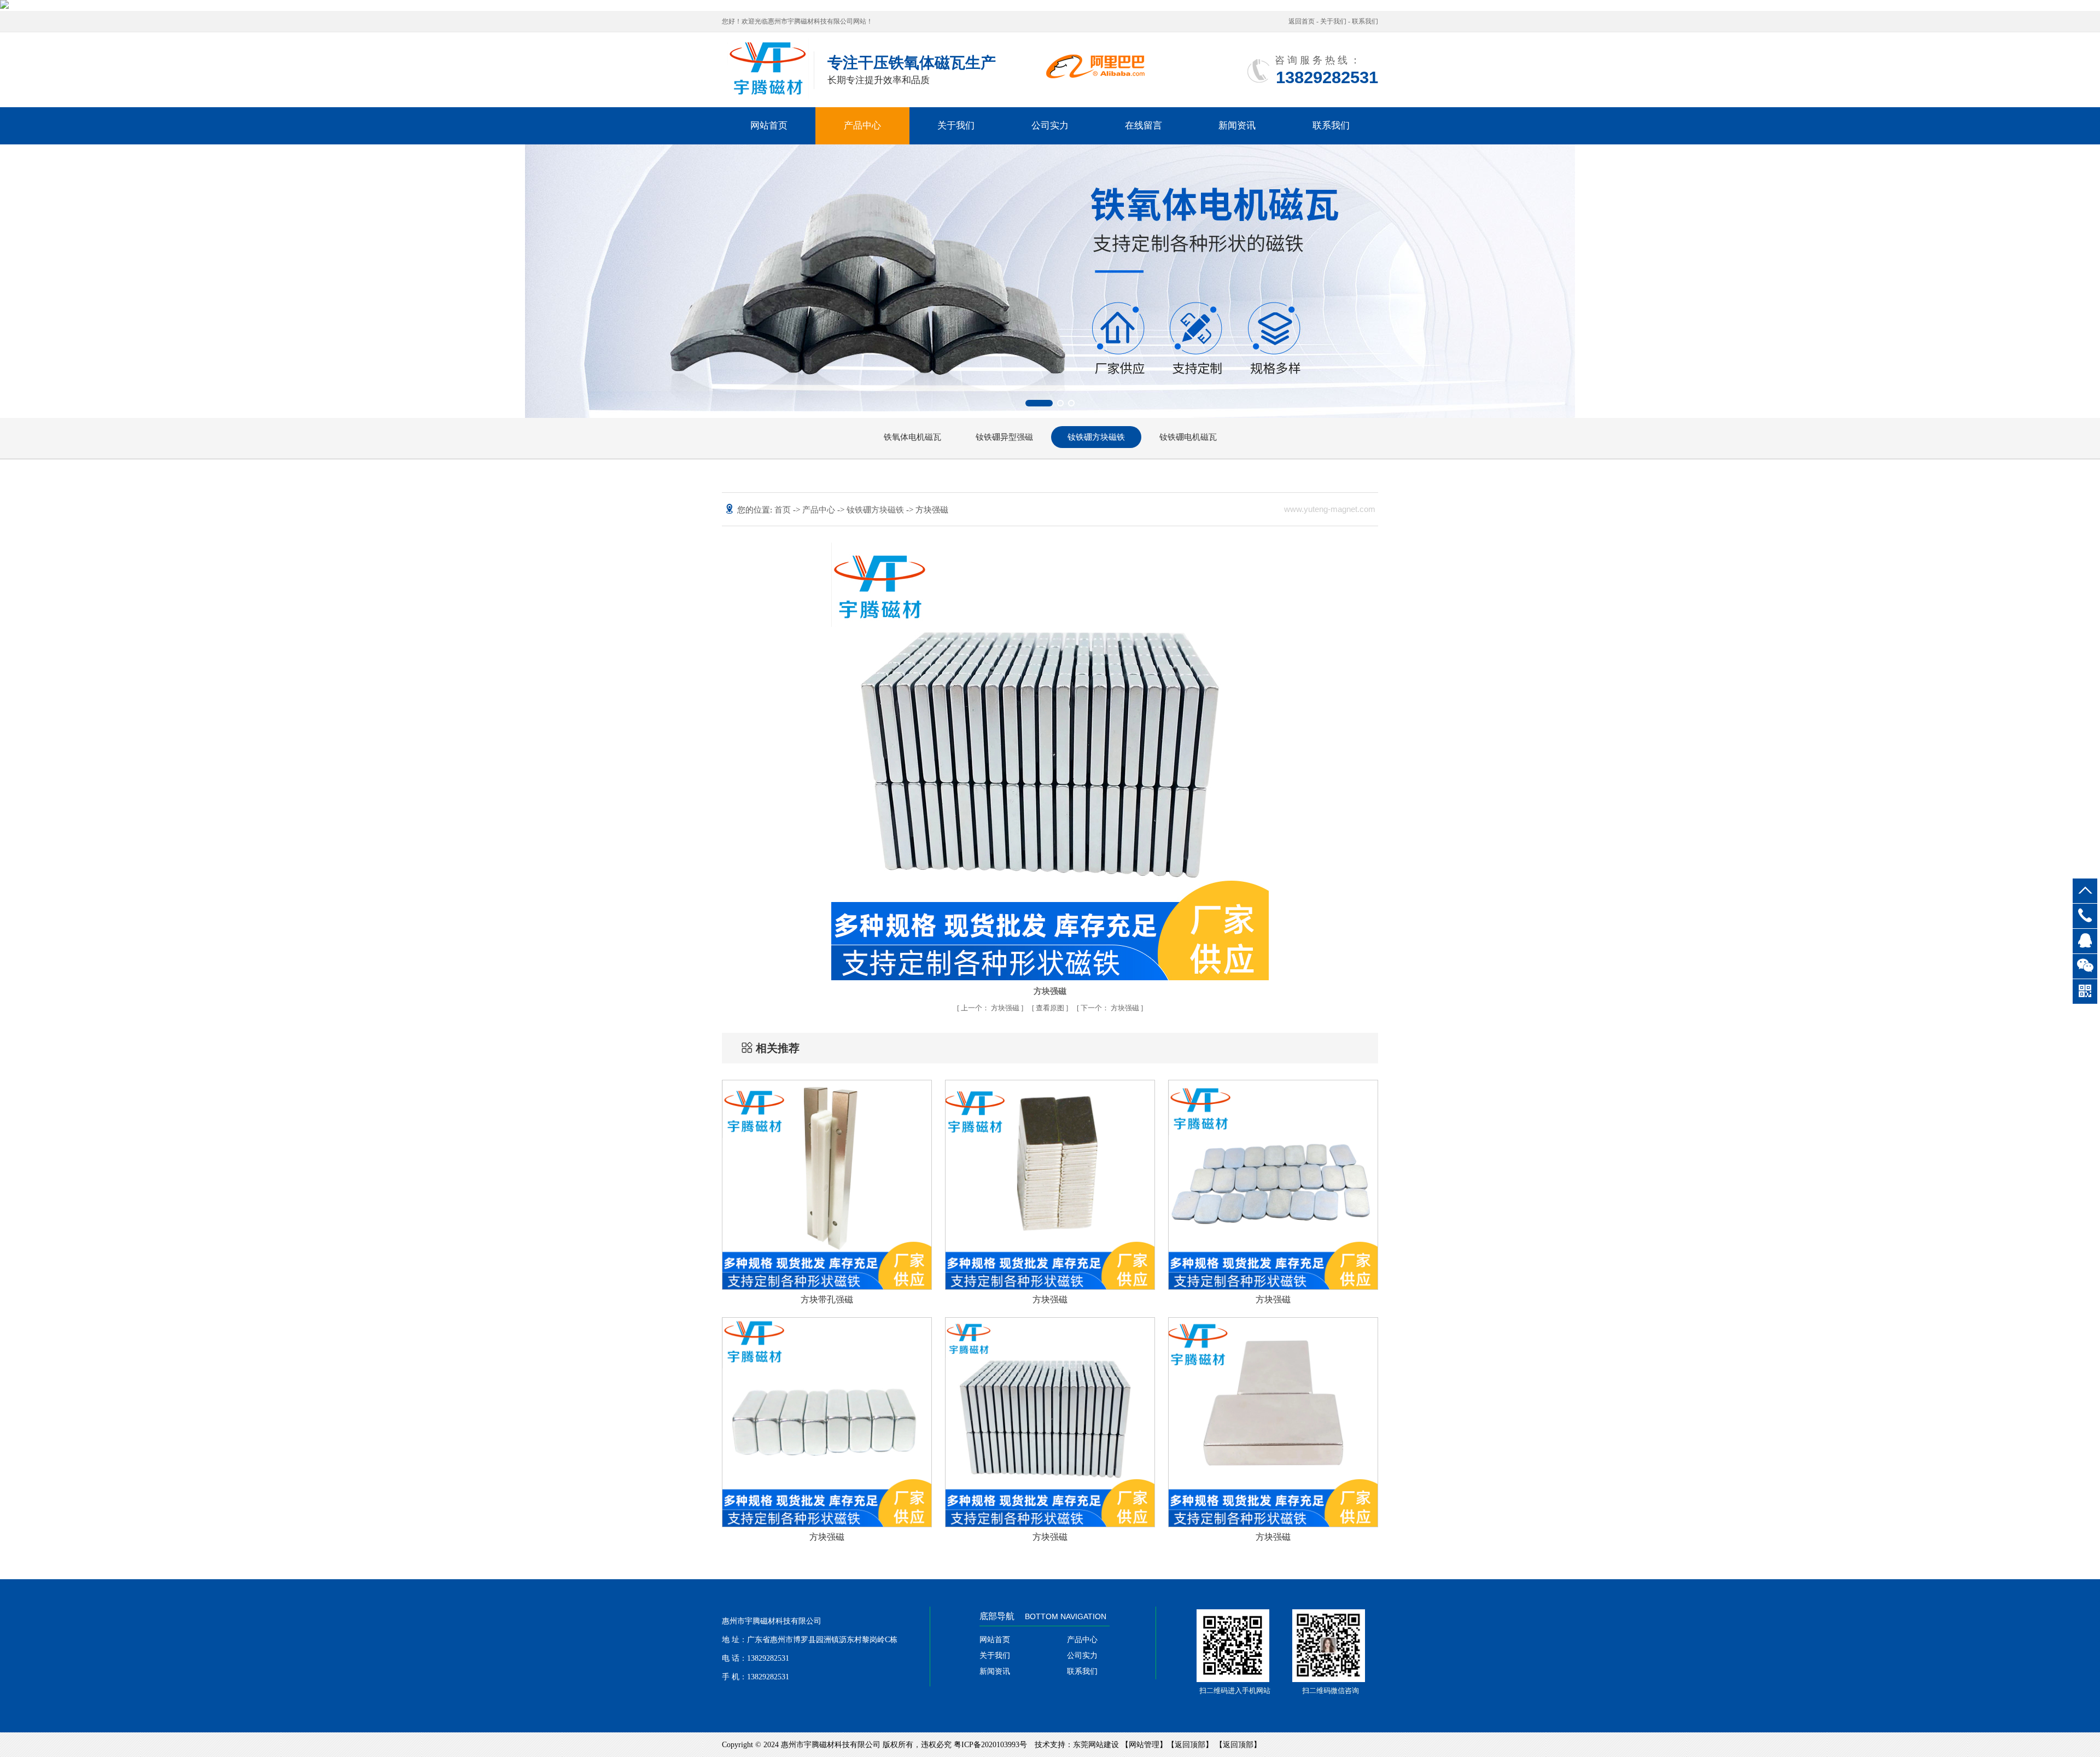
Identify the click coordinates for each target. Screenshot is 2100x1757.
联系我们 (1365, 21)
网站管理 (1144, 1745)
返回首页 (1302, 21)
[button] (1029, 403)
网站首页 (769, 126)
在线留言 (1144, 126)
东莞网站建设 (1096, 1745)
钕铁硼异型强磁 (1004, 437)
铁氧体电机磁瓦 (912, 437)
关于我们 (1333, 21)
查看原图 (1051, 1008)
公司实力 (1050, 126)
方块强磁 (991, 1008)
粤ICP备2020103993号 (990, 1745)
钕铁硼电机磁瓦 (1188, 437)
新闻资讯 (1237, 126)
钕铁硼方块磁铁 (1096, 437)
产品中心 (862, 126)
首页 (784, 510)
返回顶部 (1190, 1745)
